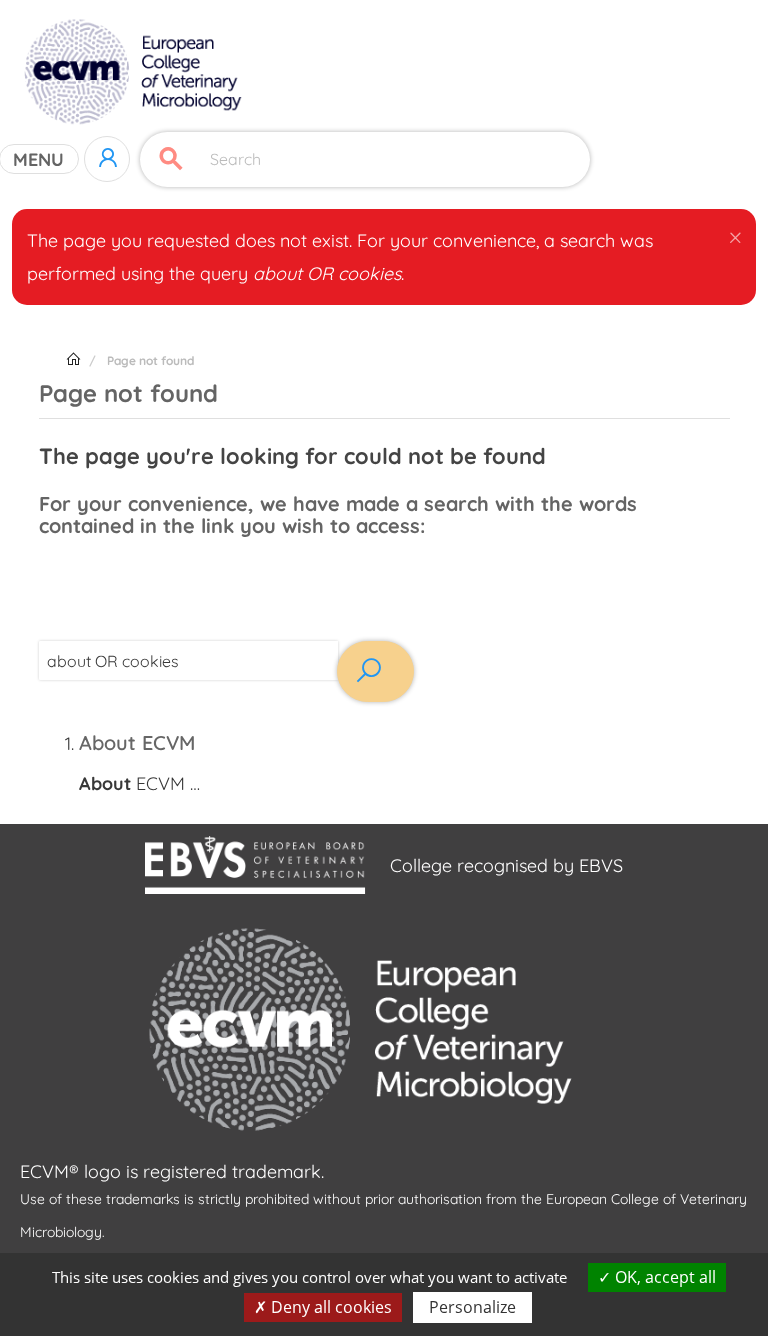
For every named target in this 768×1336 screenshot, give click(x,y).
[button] (735, 234)
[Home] (135, 72)
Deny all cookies (329, 1307)
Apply (171, 159)
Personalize (472, 1307)
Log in (107, 159)
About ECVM (137, 742)
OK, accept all (663, 1277)
